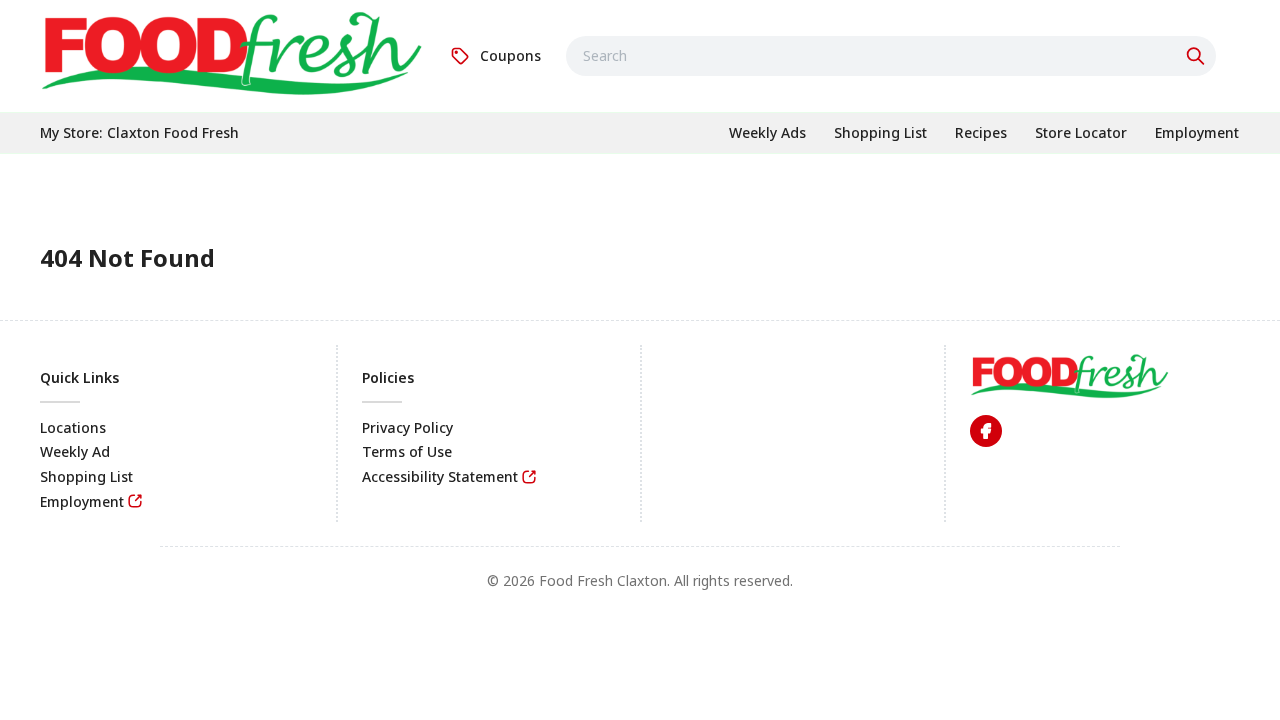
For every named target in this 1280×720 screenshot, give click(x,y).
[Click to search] (1198, 56)
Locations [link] (73, 427)
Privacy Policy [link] (407, 427)
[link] (232, 53)
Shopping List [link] (86, 476)
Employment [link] (82, 501)
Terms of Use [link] (407, 451)
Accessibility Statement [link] (440, 476)
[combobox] (891, 56)
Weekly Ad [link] (75, 451)
